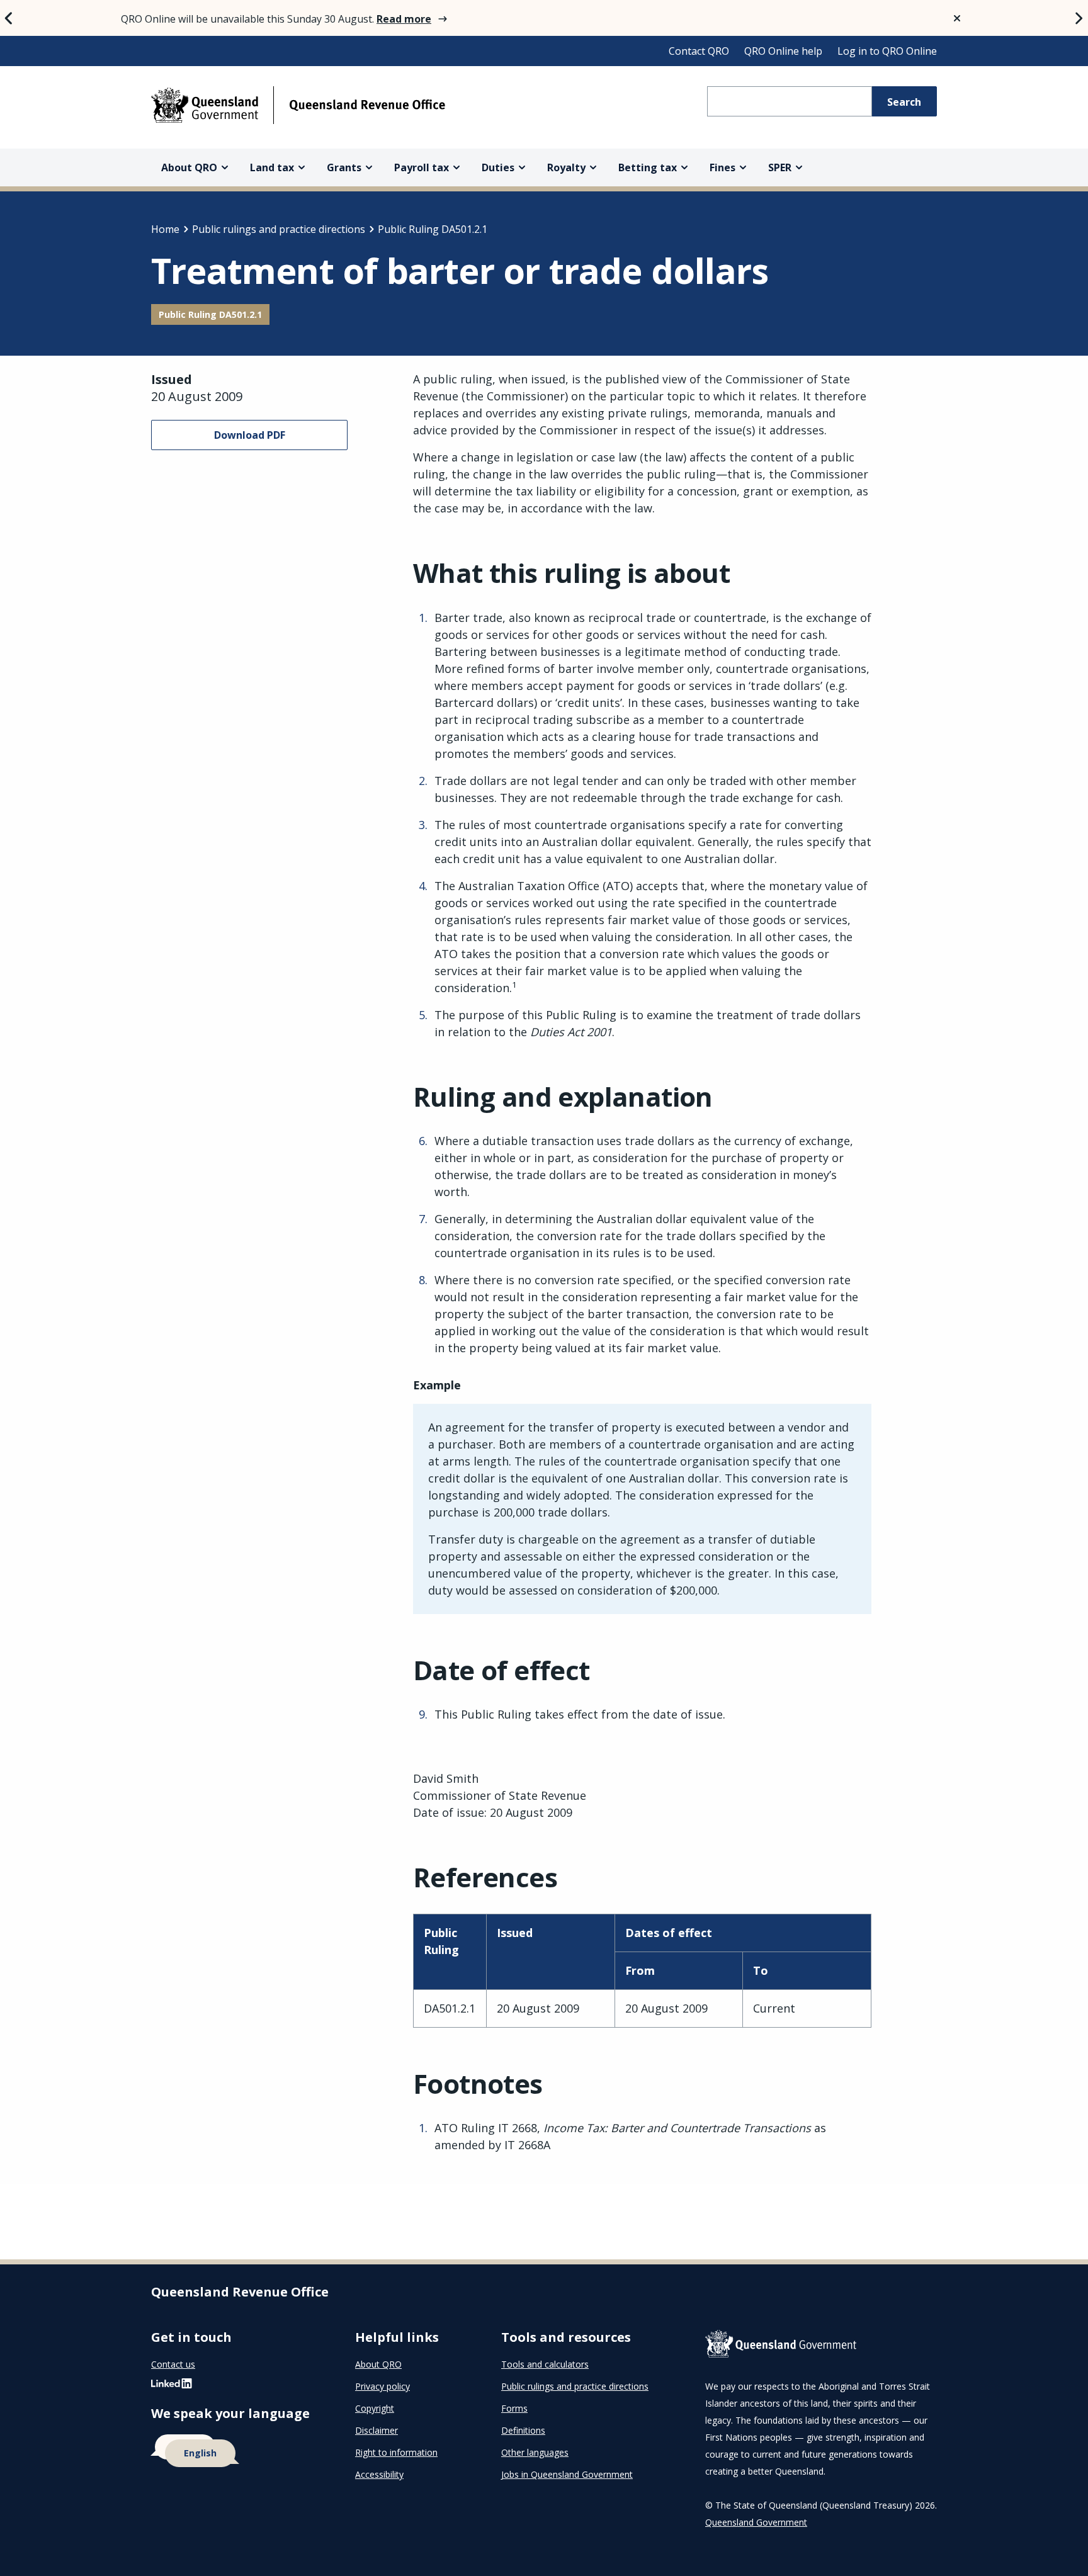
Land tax (272, 167)
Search (904, 102)
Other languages (535, 2452)
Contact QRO (699, 51)
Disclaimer (377, 2430)
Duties (498, 167)
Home (165, 229)
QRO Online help (783, 51)
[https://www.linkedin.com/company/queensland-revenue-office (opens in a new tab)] (172, 2386)
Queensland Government (756, 2522)
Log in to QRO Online (887, 51)
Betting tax (648, 167)
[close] (957, 18)
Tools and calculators (545, 2364)
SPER (780, 167)
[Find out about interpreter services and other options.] (238, 2451)
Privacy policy (382, 2386)
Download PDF (250, 435)
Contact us (173, 2364)
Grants (344, 167)
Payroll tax (422, 167)
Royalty (566, 167)
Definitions (523, 2430)
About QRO (189, 167)
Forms (514, 2408)
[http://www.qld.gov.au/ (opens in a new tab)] (821, 2346)
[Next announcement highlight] (1079, 18)
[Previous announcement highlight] (9, 18)
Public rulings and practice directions (279, 229)
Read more (404, 19)
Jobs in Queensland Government (567, 2474)
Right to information (396, 2452)
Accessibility (379, 2474)
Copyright (375, 2408)
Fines (722, 167)
